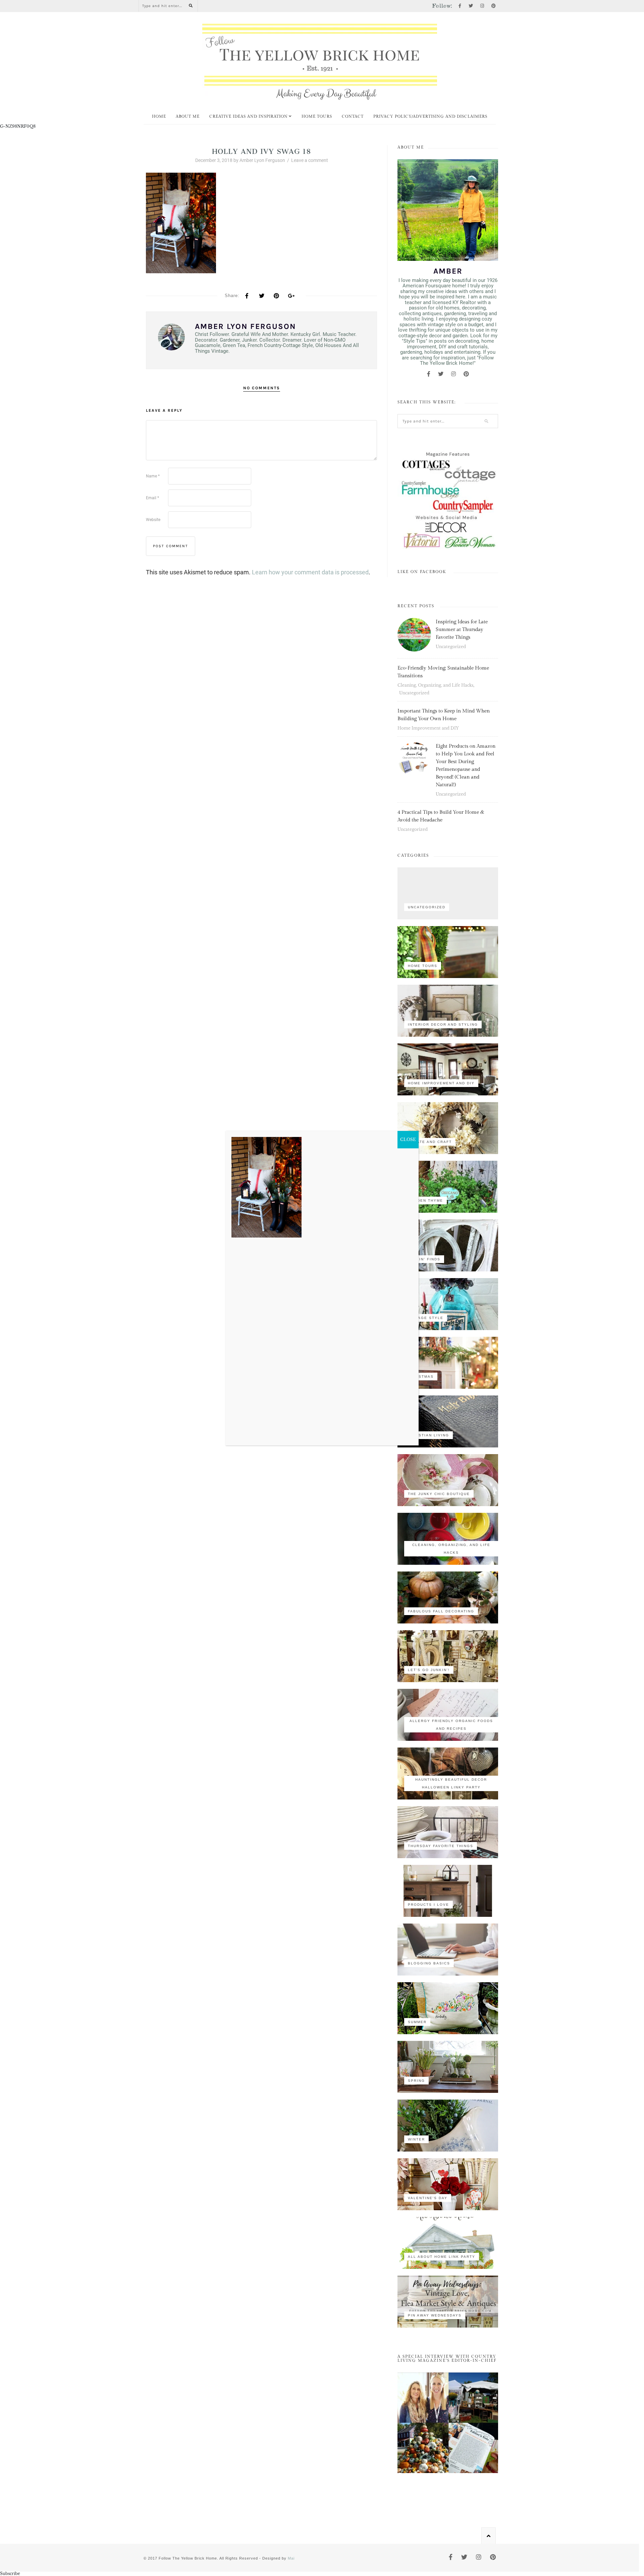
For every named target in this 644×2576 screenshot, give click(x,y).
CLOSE (408, 1139)
